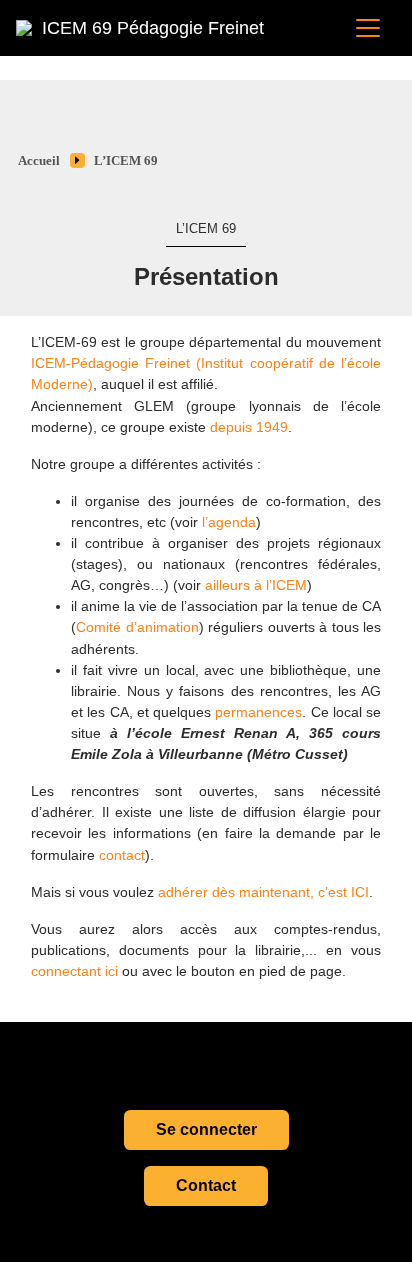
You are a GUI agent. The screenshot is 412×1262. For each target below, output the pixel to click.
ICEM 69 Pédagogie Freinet (153, 28)
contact (122, 855)
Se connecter (206, 1129)
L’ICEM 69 (126, 161)
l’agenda (229, 522)
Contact (206, 1185)
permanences (258, 712)
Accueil (39, 161)
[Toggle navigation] (368, 28)
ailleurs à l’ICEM (256, 585)
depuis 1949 (249, 427)
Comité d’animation (137, 627)
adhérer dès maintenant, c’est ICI (263, 892)
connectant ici (74, 971)
